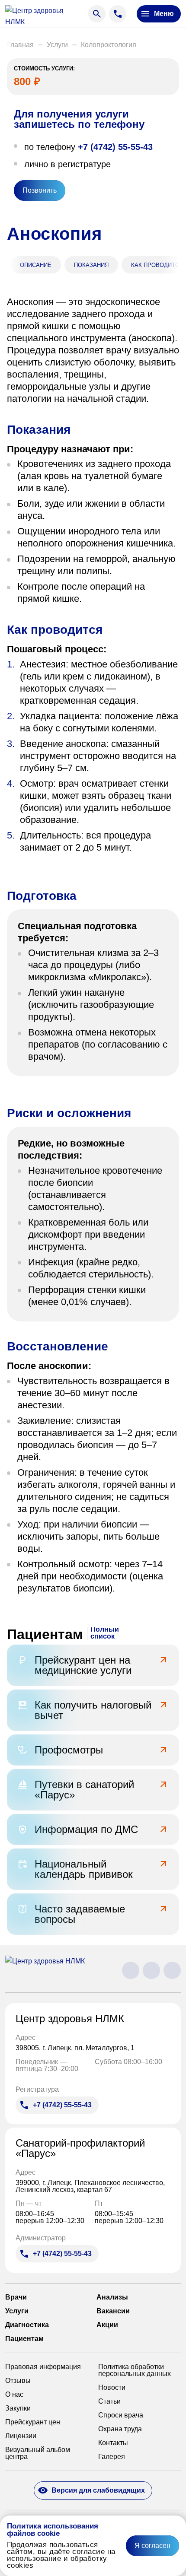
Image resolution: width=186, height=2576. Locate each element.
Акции (107, 2325)
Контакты (113, 2443)
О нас (14, 2395)
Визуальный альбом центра (38, 2453)
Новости (112, 2388)
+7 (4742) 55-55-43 (115, 147)
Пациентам (24, 2339)
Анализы (112, 2297)
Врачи (16, 2297)
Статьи (109, 2401)
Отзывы (18, 2381)
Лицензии (21, 2436)
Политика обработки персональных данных (135, 2370)
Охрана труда (120, 2429)
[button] (20, 45)
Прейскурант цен (33, 2422)
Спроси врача (121, 2415)
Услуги (17, 2311)
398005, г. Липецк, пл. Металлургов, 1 (76, 2048)
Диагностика (27, 2325)
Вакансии (113, 2311)
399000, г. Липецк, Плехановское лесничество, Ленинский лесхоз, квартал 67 (90, 2186)
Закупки (18, 2408)
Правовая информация (43, 2367)
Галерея (112, 2457)
